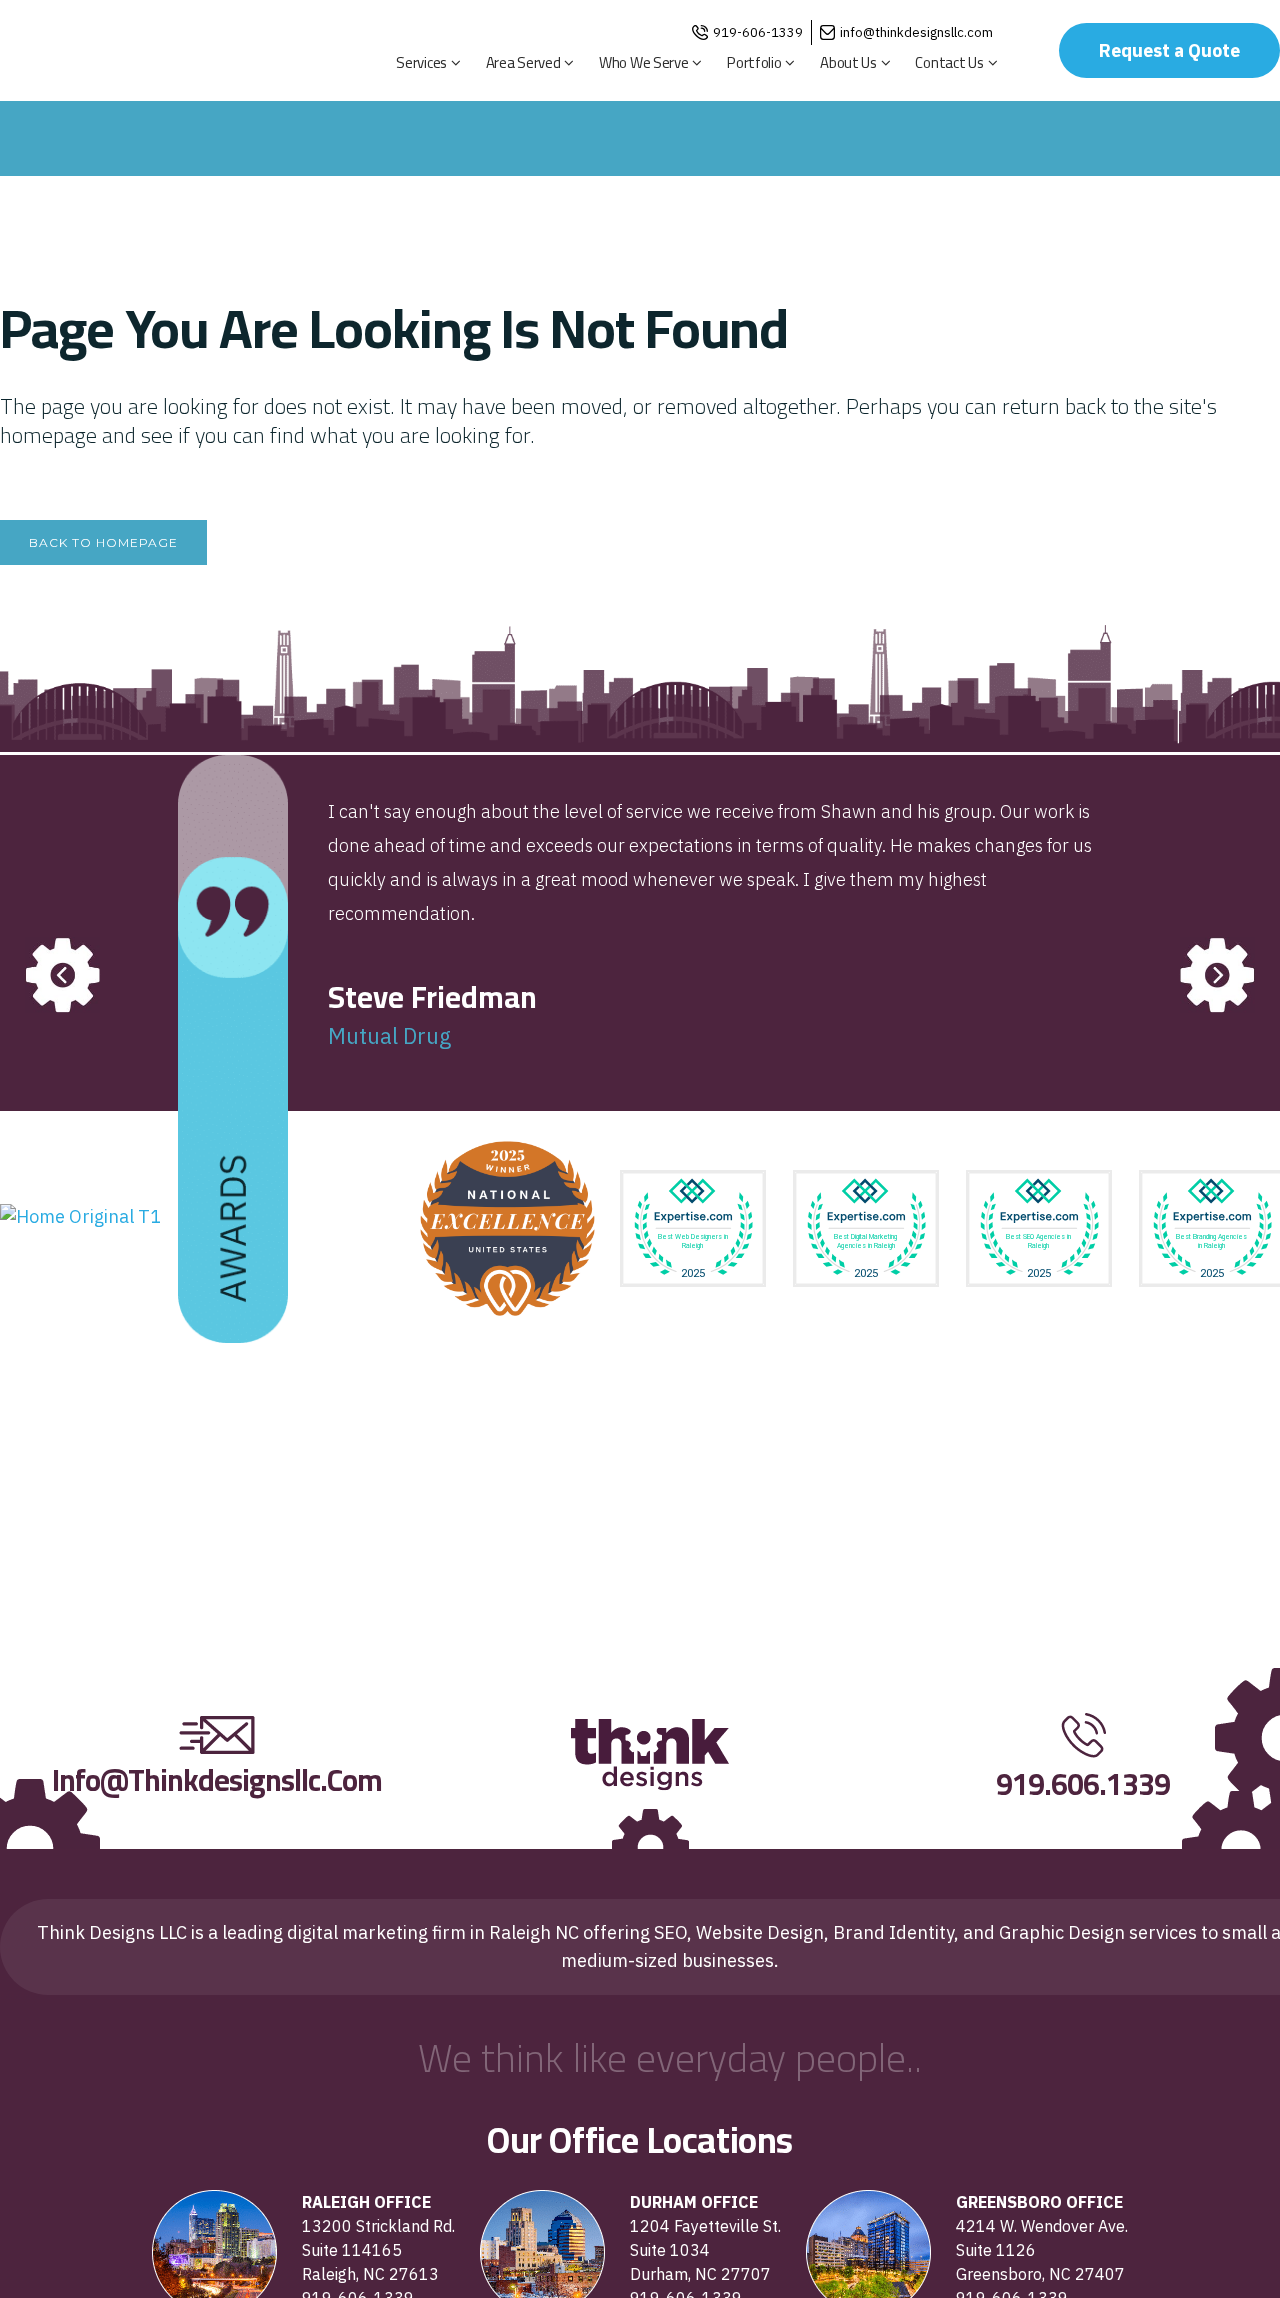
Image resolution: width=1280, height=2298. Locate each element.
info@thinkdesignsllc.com (916, 32)
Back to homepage (103, 542)
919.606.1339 (1083, 1784)
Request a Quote (1169, 50)
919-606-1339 (758, 32)
